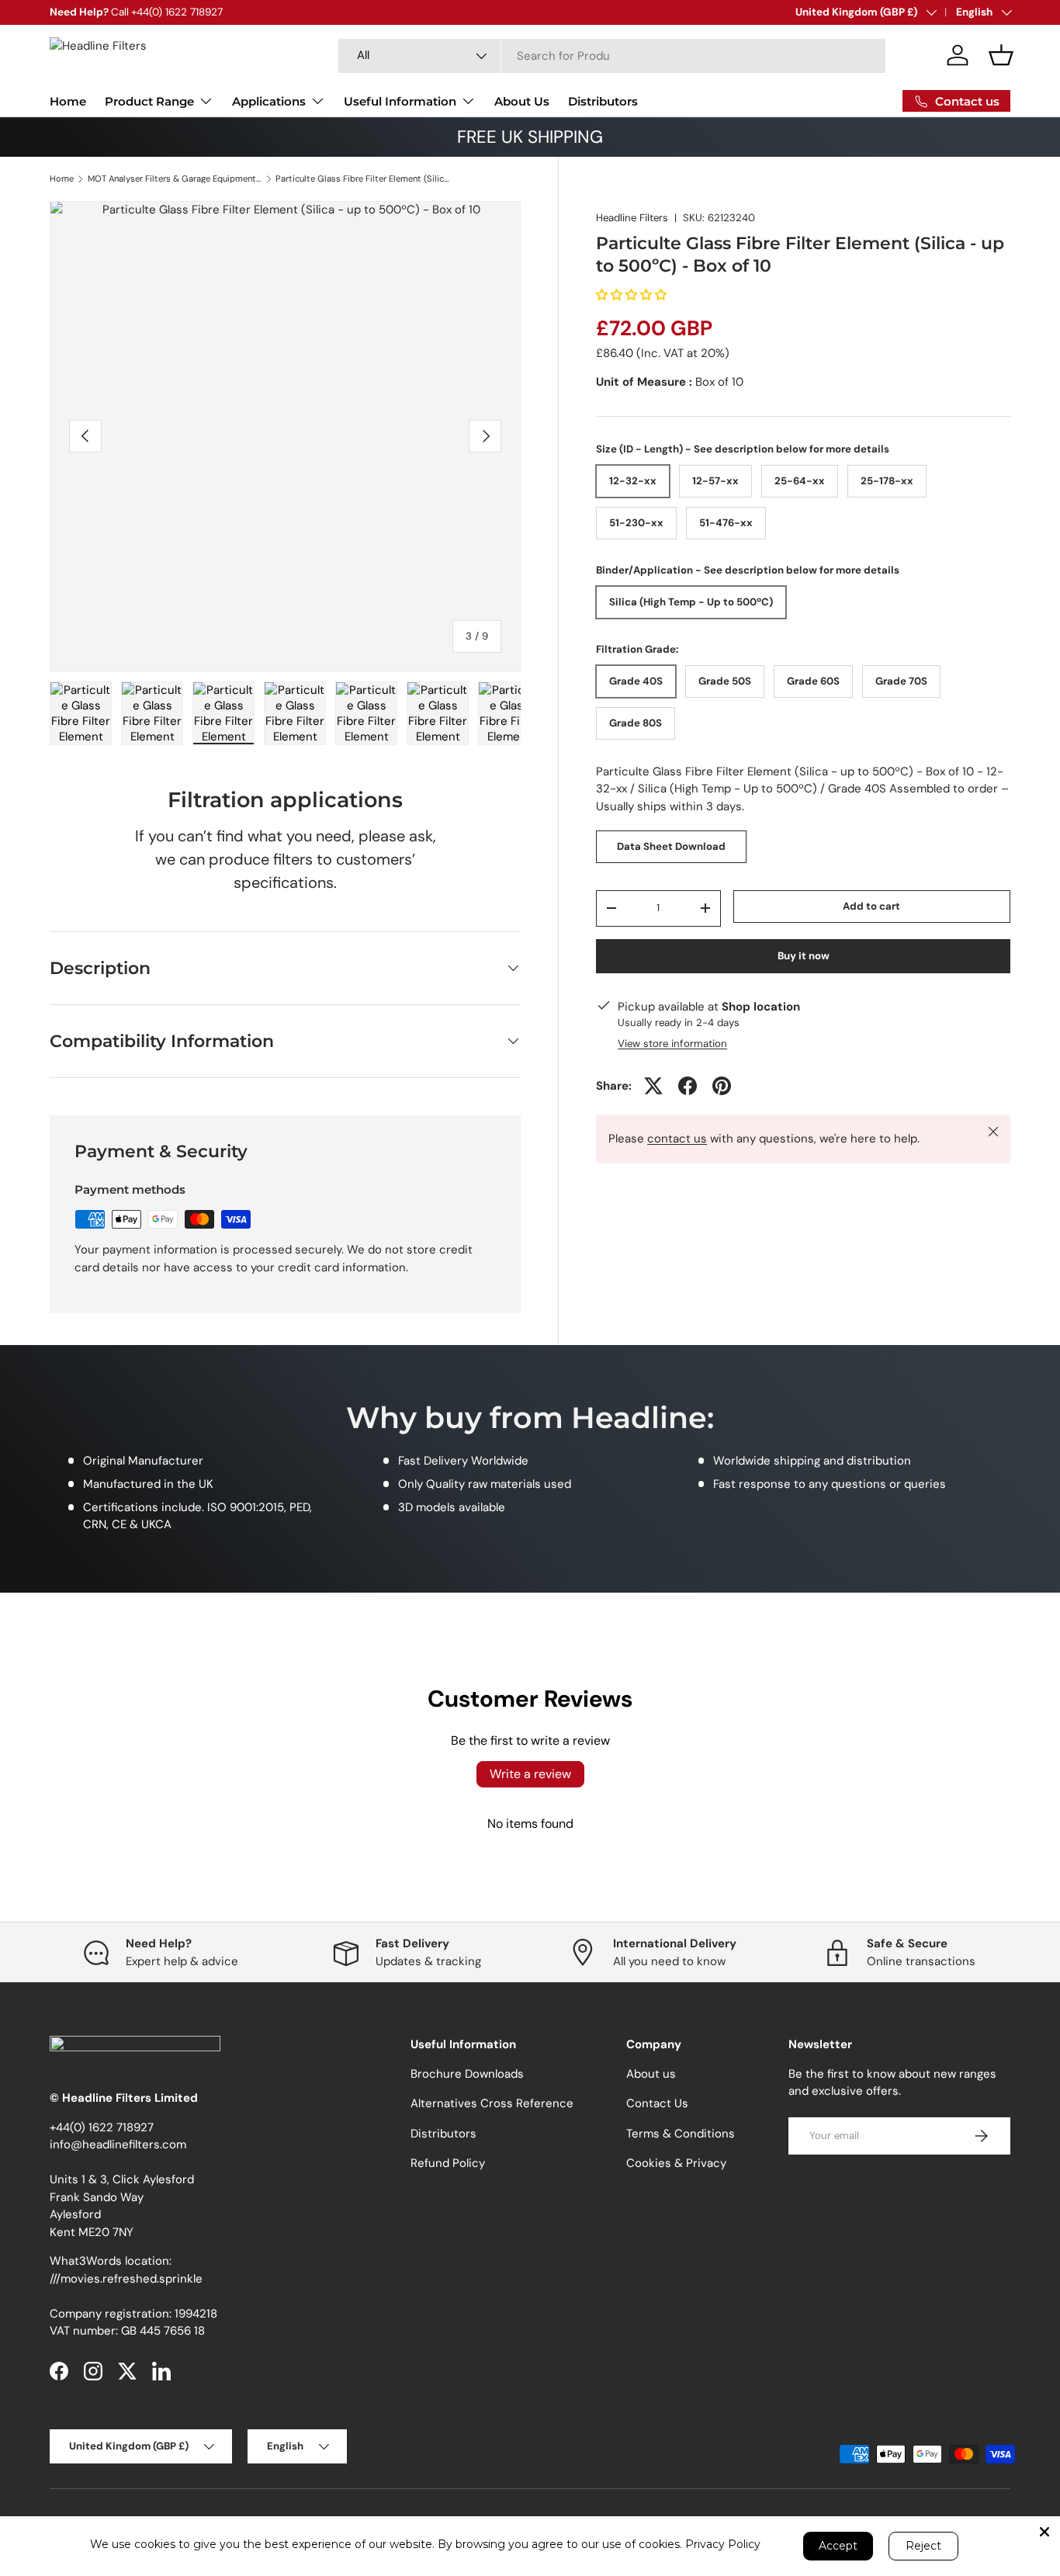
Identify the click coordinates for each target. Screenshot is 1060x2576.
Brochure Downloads (467, 2074)
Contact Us (657, 2103)
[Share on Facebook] (688, 1086)
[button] (1001, 55)
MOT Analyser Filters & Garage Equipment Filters (175, 179)
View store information (672, 1043)
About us (651, 2074)
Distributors (603, 101)
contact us (677, 1139)
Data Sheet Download (671, 846)
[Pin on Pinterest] (722, 1086)
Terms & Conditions (681, 2134)
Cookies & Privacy (676, 2163)
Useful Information (400, 101)
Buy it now (804, 955)
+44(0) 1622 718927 (102, 2127)
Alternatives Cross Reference (492, 2103)
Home (68, 101)
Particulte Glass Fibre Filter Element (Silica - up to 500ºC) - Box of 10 (363, 179)
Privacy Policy (723, 2544)
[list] (285, 437)
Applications (269, 101)
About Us (522, 101)
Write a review (530, 1774)
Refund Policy (448, 2163)
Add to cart (871, 906)
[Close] (1044, 2532)
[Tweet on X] (653, 1086)
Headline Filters (632, 218)
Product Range (149, 101)
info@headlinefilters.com (118, 2144)
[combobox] (612, 56)
